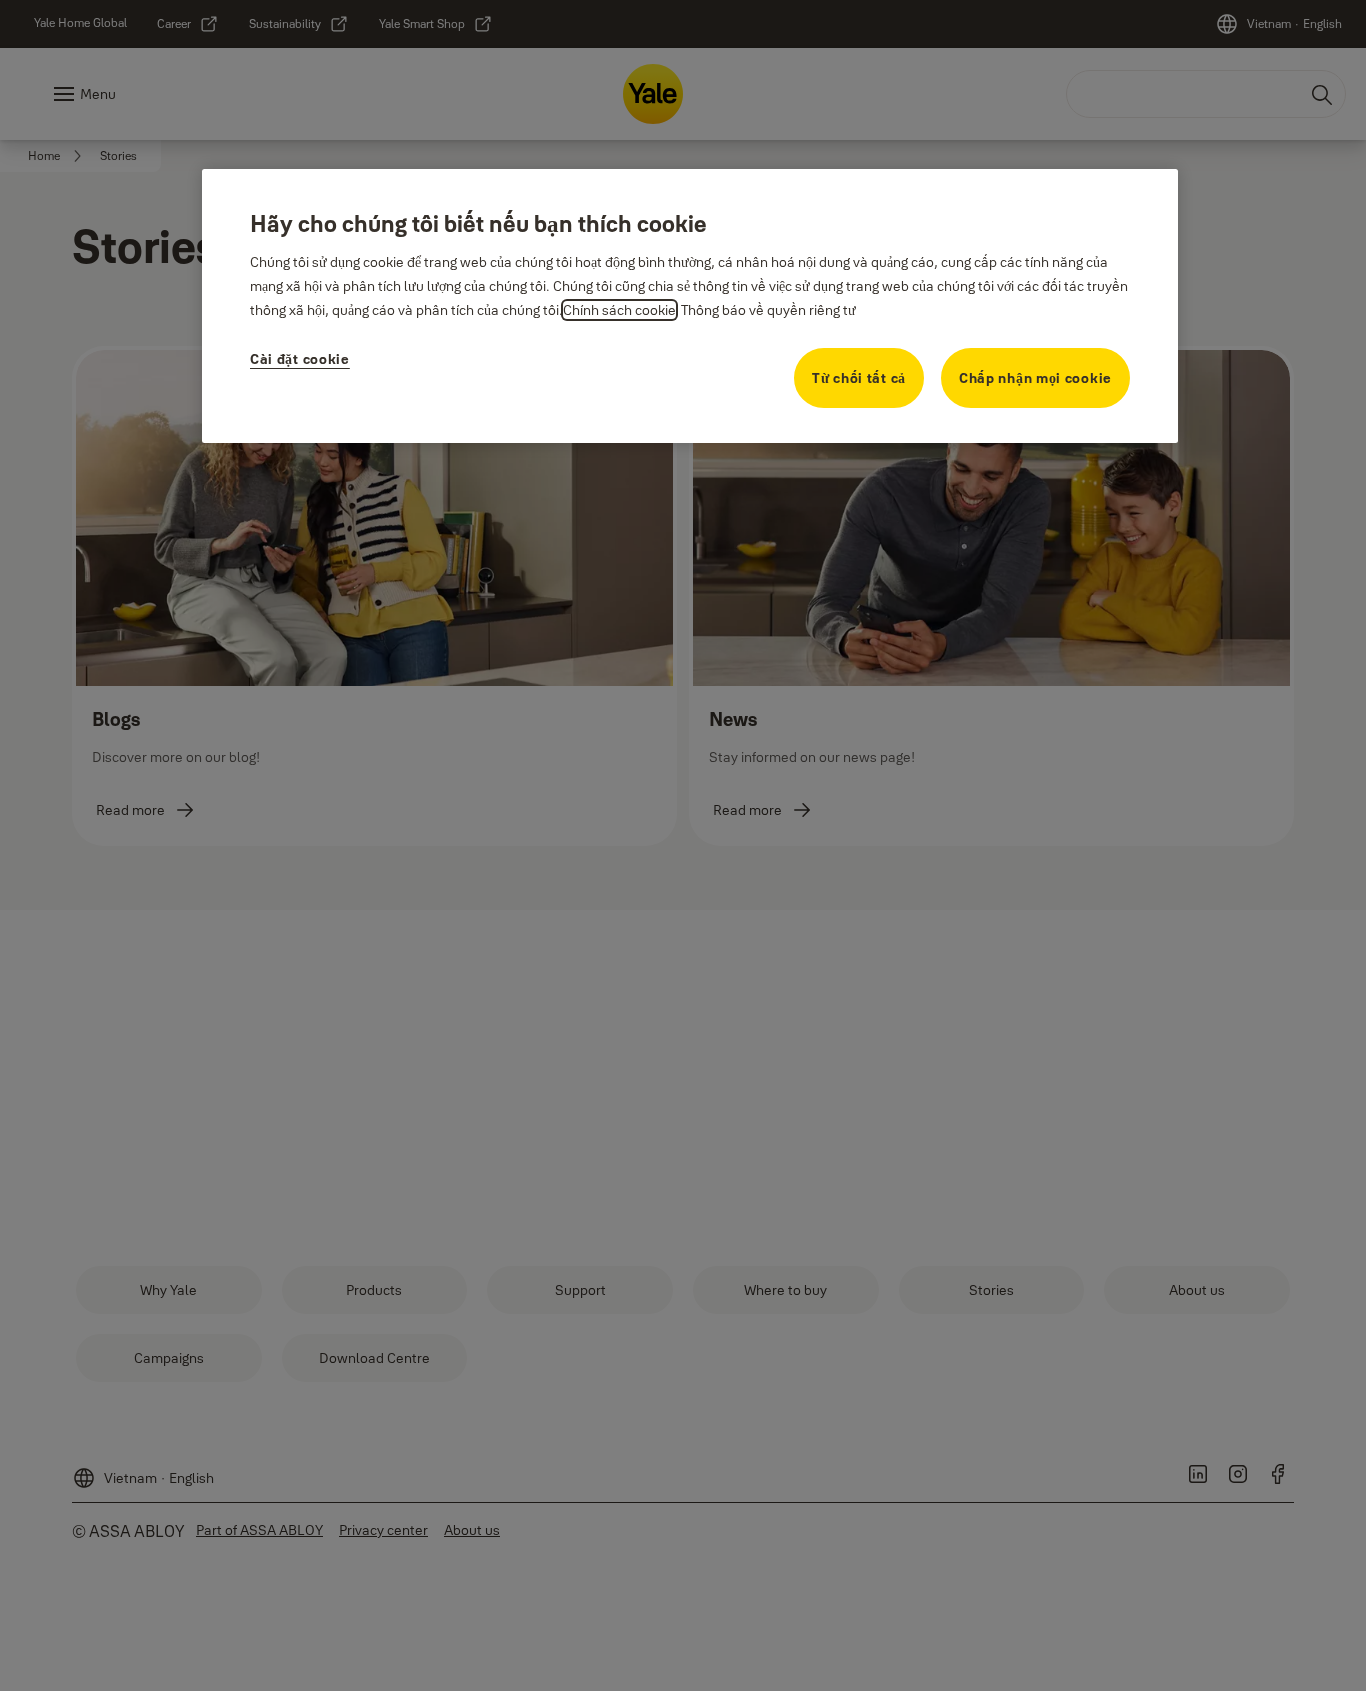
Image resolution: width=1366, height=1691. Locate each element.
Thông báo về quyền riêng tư (768, 310)
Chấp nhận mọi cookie (1035, 378)
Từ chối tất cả (859, 378)
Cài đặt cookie (300, 359)
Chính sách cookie (619, 310)
